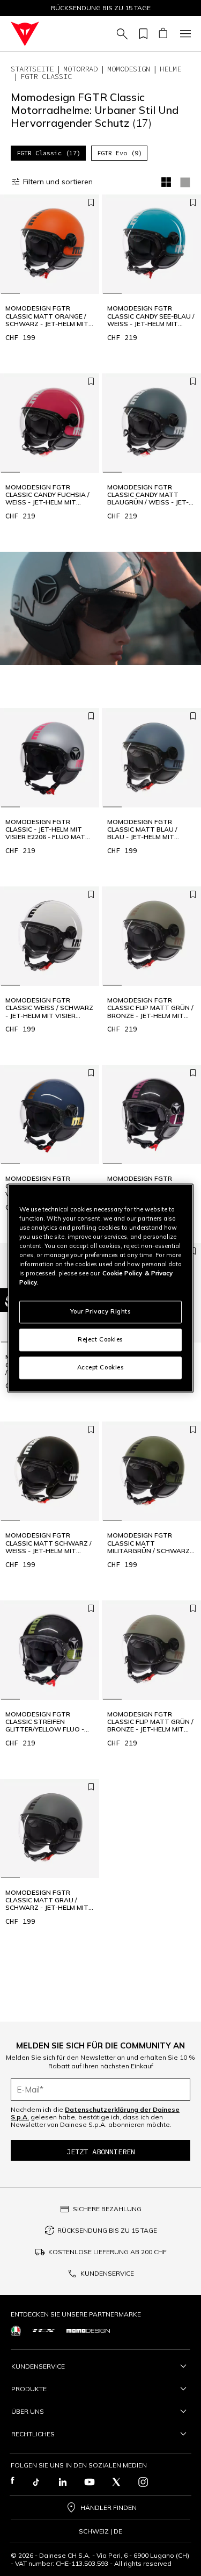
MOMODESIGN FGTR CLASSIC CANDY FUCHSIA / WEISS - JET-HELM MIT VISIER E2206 (47, 495)
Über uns (28, 2411)
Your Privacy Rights (101, 1311)
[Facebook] (13, 2482)
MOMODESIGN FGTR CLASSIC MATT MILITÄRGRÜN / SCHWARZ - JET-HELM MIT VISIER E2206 (151, 1543)
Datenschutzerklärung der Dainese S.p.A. (95, 2113)
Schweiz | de (100, 2531)
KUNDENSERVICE (107, 2273)
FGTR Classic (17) (49, 153)
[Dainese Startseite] (25, 34)
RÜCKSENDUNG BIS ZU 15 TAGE (107, 2230)
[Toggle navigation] (184, 34)
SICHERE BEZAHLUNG (107, 2209)
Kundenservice (38, 2366)
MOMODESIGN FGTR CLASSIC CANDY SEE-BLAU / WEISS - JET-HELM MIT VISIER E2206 (151, 316)
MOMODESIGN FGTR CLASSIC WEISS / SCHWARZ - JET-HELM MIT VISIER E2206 (49, 1008)
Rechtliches (33, 2434)
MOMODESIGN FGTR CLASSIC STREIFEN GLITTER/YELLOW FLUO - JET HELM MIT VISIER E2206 (48, 1722)
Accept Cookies (101, 1367)
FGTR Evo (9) (120, 153)
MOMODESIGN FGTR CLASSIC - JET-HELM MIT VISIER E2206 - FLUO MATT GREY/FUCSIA (48, 830)
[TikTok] (36, 2482)
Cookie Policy (122, 1273)
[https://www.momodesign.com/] (88, 2331)
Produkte (29, 2389)
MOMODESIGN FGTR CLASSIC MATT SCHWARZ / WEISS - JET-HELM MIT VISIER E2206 (49, 1543)
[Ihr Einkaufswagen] (163, 34)
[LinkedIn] (63, 2482)
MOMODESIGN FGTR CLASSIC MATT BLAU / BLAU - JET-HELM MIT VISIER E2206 (142, 830)
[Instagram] (143, 2482)
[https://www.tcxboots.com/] (44, 2330)
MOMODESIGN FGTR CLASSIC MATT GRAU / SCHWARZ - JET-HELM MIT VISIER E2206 (47, 1900)
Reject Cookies (100, 1339)
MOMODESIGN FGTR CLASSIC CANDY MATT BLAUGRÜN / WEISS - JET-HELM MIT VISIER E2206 (148, 495)
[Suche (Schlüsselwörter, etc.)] (121, 34)
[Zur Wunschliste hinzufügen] (91, 203)
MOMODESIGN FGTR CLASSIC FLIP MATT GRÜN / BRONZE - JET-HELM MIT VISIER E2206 (150, 1008)
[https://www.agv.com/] (16, 2331)
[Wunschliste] (142, 34)
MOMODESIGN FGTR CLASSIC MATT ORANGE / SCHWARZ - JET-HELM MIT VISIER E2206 (47, 316)
